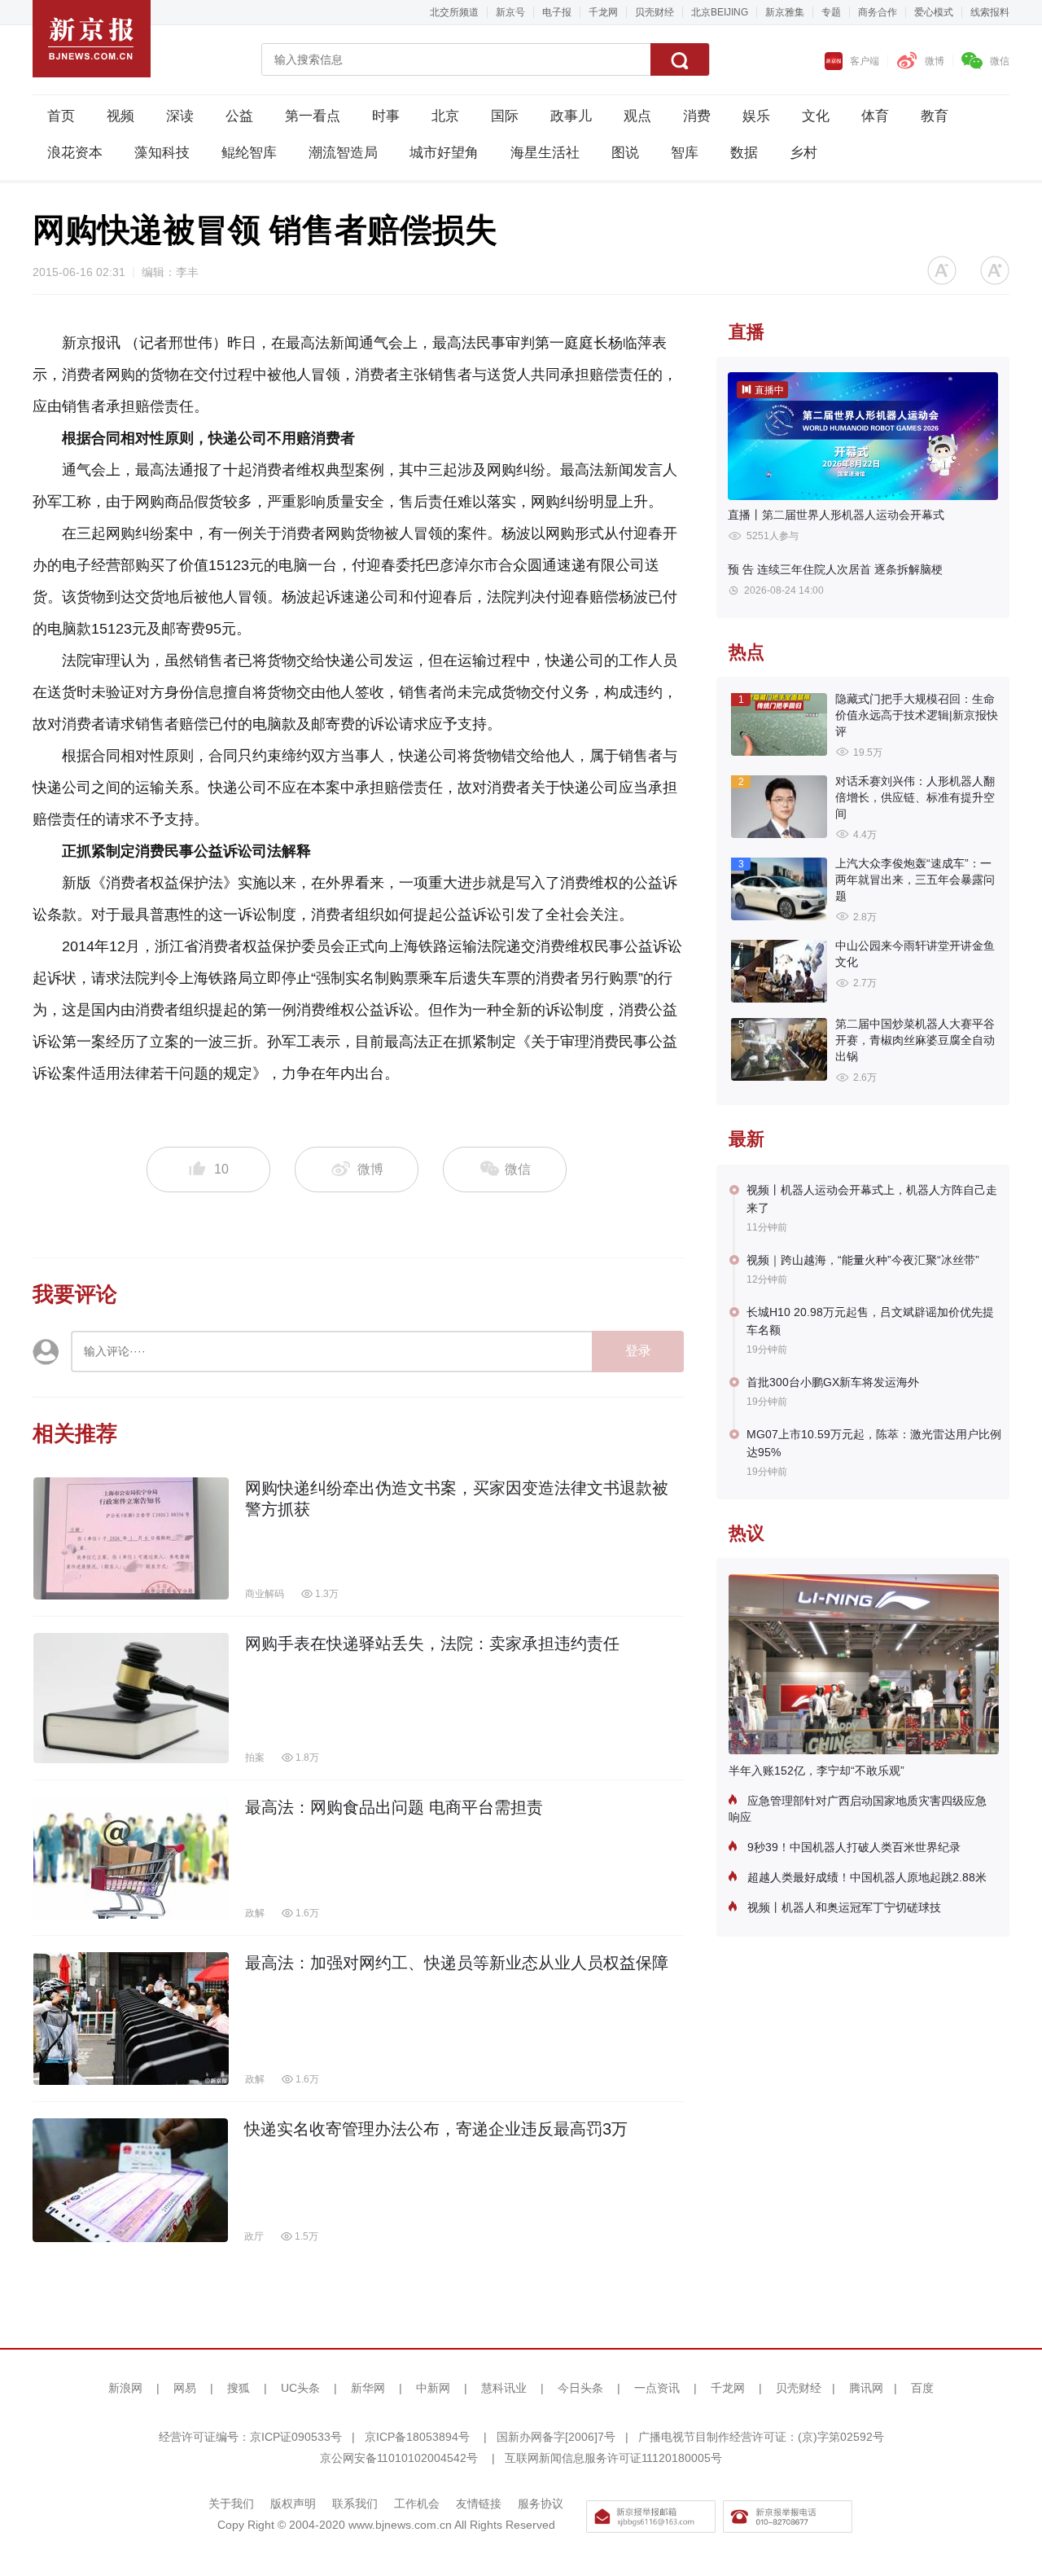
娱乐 (756, 116)
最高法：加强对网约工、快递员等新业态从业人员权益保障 (457, 1963)
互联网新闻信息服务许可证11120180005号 (613, 2458)
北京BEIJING (720, 12)
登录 (638, 1351)
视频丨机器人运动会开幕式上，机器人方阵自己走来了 (872, 1199)
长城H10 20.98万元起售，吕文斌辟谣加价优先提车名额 (870, 1321)
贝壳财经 (655, 12)
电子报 (557, 12)
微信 (1000, 61)
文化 (816, 116)
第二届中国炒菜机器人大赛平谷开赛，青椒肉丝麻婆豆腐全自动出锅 (915, 1040)
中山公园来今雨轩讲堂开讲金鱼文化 (915, 954)
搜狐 (239, 2388)
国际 (505, 116)
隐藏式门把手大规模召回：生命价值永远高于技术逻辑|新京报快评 (917, 715)
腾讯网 (866, 2388)
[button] (942, 270)
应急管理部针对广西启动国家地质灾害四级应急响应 (858, 1809)
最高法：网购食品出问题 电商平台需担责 (394, 1807)
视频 (120, 116)
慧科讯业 (504, 2388)
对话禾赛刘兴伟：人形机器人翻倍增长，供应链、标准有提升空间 (915, 797)
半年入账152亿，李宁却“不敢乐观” (817, 1771)
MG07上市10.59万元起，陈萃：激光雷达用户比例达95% (874, 1443)
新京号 (510, 12)
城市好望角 (444, 153)
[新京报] (92, 39)
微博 (935, 61)
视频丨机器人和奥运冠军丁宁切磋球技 (843, 1907)
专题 (831, 12)
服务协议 (541, 2504)
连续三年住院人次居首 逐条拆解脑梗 (835, 569)
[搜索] (680, 59)
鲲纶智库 (249, 153)
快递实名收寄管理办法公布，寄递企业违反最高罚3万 (436, 2129)
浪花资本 (75, 153)
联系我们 (355, 2504)
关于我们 (231, 2504)
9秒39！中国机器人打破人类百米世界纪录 (852, 1847)
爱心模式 (934, 12)
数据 (744, 153)
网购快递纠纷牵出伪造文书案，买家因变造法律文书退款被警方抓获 (457, 1499)
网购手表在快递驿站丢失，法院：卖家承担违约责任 (432, 1643)
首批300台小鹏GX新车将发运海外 (833, 1382)
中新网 (433, 2388)
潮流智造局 (343, 153)
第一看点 (313, 116)
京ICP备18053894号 (417, 2437)
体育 (875, 116)
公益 (239, 116)
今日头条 (580, 2388)
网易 (185, 2388)
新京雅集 (785, 12)
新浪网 (125, 2388)
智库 (685, 153)
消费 (697, 116)
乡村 (803, 153)
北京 (445, 116)
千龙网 (603, 12)
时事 (386, 116)
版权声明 (293, 2504)
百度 (922, 2388)
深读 (180, 116)
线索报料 (990, 12)
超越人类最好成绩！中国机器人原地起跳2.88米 (865, 1877)
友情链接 (479, 2504)
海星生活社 (545, 153)
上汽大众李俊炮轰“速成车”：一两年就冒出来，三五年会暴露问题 (915, 880)
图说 (625, 153)
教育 (935, 116)
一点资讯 (657, 2388)
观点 (637, 116)
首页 (61, 116)
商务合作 (878, 12)
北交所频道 (454, 12)
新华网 (368, 2388)
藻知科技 (162, 153)
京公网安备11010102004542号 (399, 2458)
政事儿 (571, 116)
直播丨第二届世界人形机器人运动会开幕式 (836, 515)
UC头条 (300, 2388)
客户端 (865, 61)
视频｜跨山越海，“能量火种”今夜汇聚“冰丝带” (863, 1260)
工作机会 (417, 2504)
